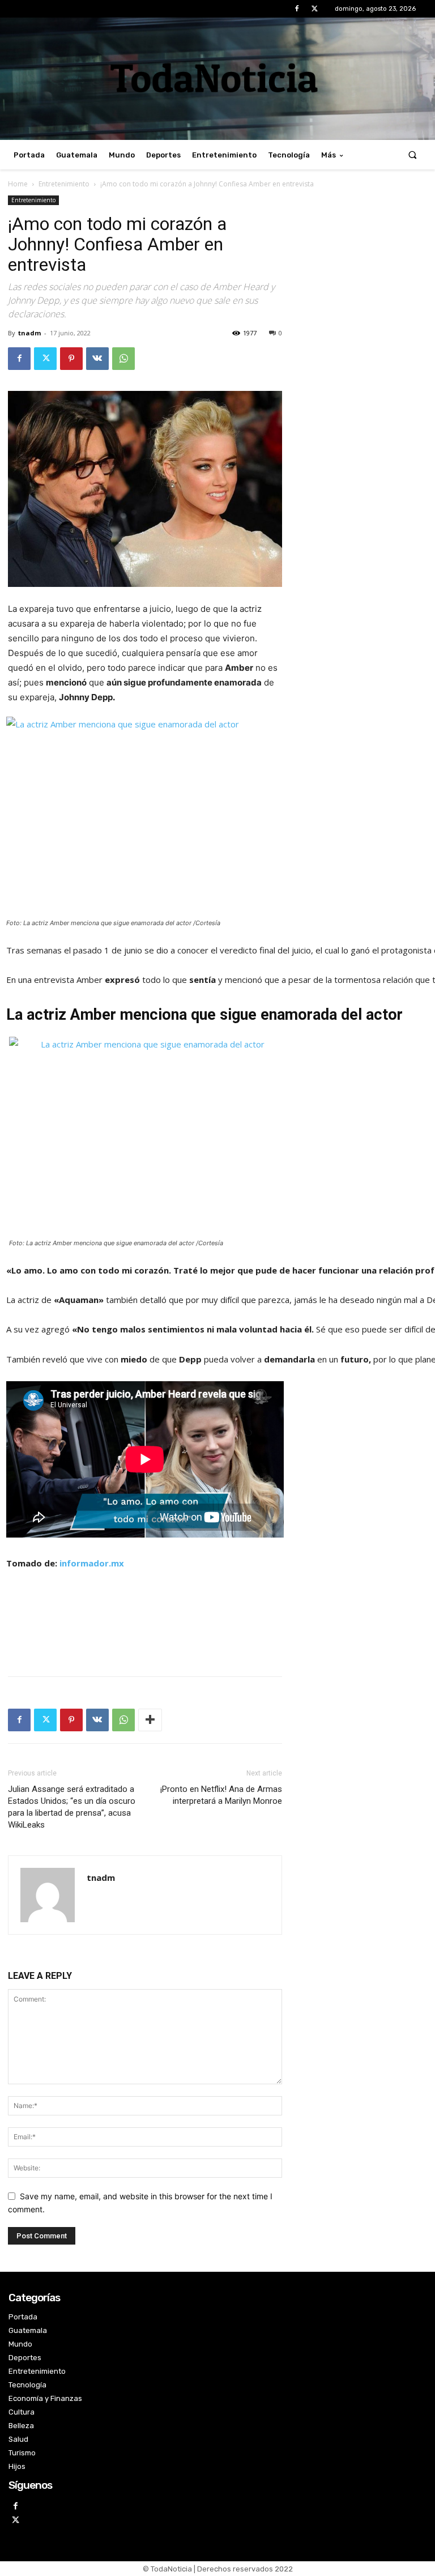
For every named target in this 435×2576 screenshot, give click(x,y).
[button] (413, 155)
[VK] (97, 359)
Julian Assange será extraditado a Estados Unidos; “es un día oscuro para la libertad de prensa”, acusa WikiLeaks (72, 1807)
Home (18, 184)
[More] (150, 1720)
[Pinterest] (71, 359)
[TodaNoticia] (217, 78)
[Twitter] (315, 9)
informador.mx (92, 1563)
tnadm (29, 333)
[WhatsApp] (123, 359)
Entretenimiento (64, 184)
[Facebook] (297, 9)
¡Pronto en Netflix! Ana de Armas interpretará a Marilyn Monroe (221, 1795)
